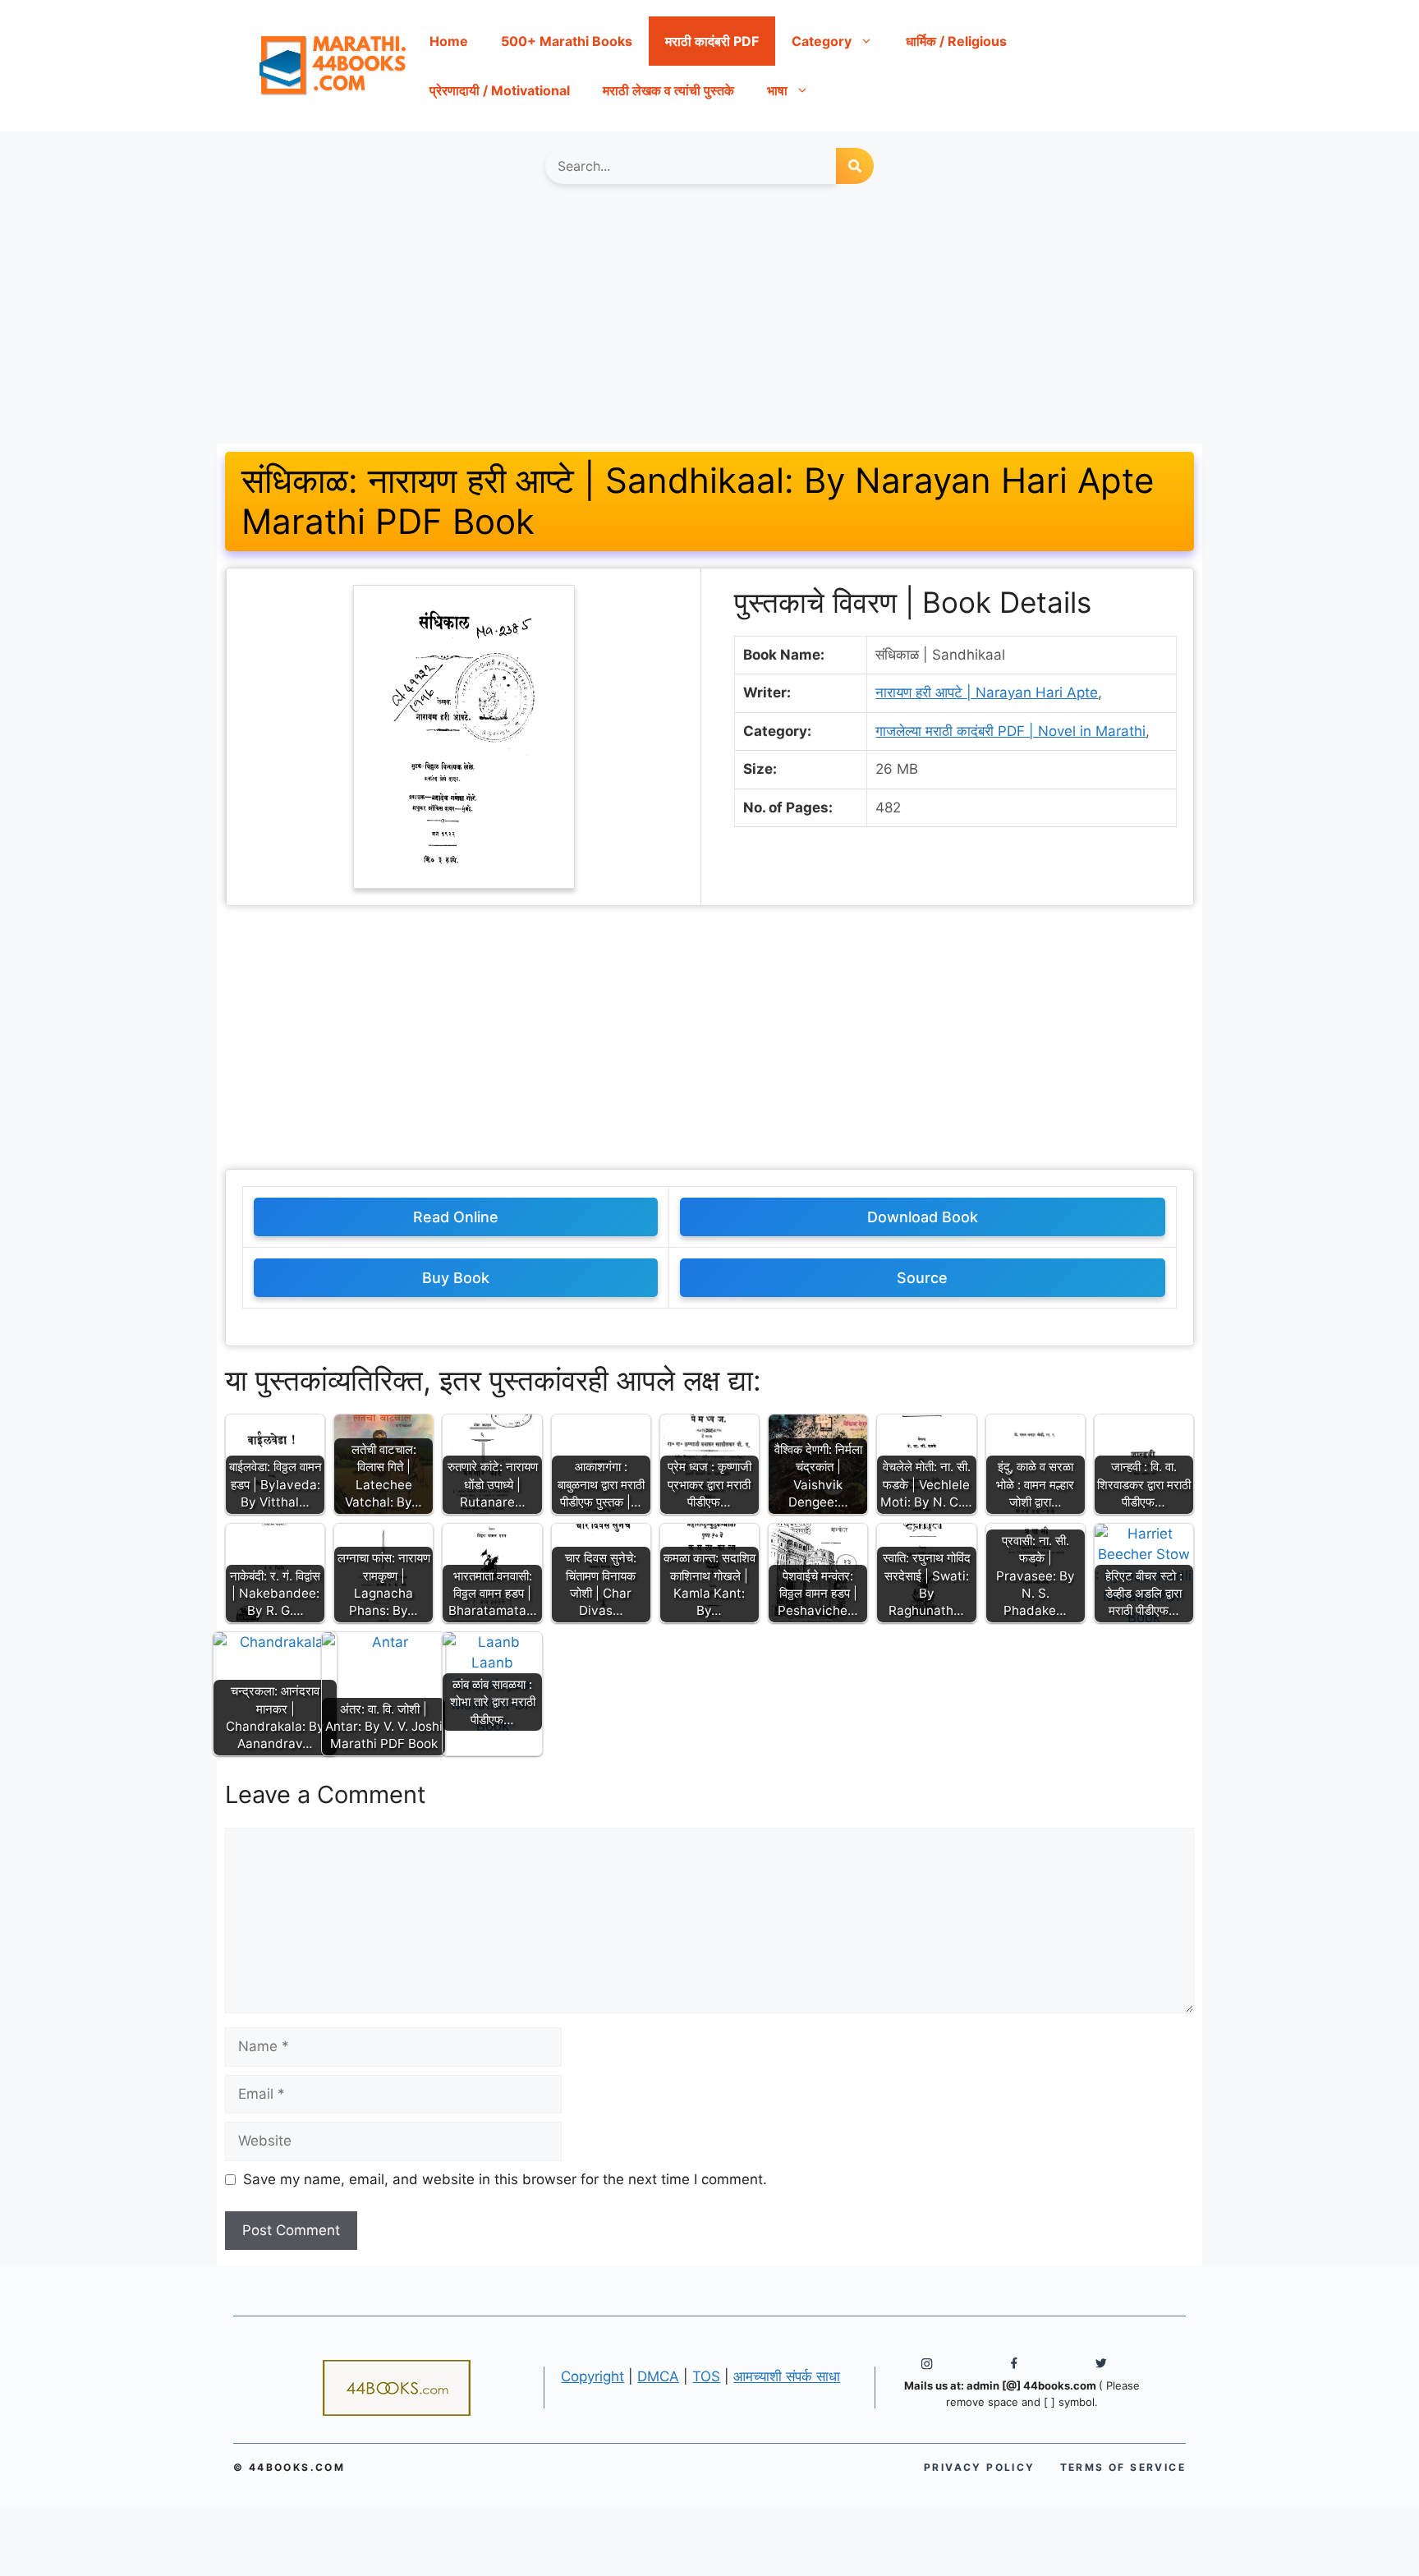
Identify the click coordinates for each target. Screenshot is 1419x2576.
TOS (706, 2376)
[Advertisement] (709, 322)
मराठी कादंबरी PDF (712, 41)
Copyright (592, 2376)
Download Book (923, 1217)
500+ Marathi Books (567, 41)
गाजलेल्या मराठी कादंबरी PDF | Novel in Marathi (1010, 731)
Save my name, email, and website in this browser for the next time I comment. (505, 2179)
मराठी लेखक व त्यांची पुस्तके (668, 90)
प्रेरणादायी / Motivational (500, 90)
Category (822, 41)
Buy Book (456, 1278)
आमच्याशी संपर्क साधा (787, 2376)
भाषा (777, 90)
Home (449, 41)
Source (922, 1278)
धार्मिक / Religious (956, 41)
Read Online (456, 1217)
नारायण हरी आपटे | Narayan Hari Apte (987, 692)
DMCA (658, 2376)
